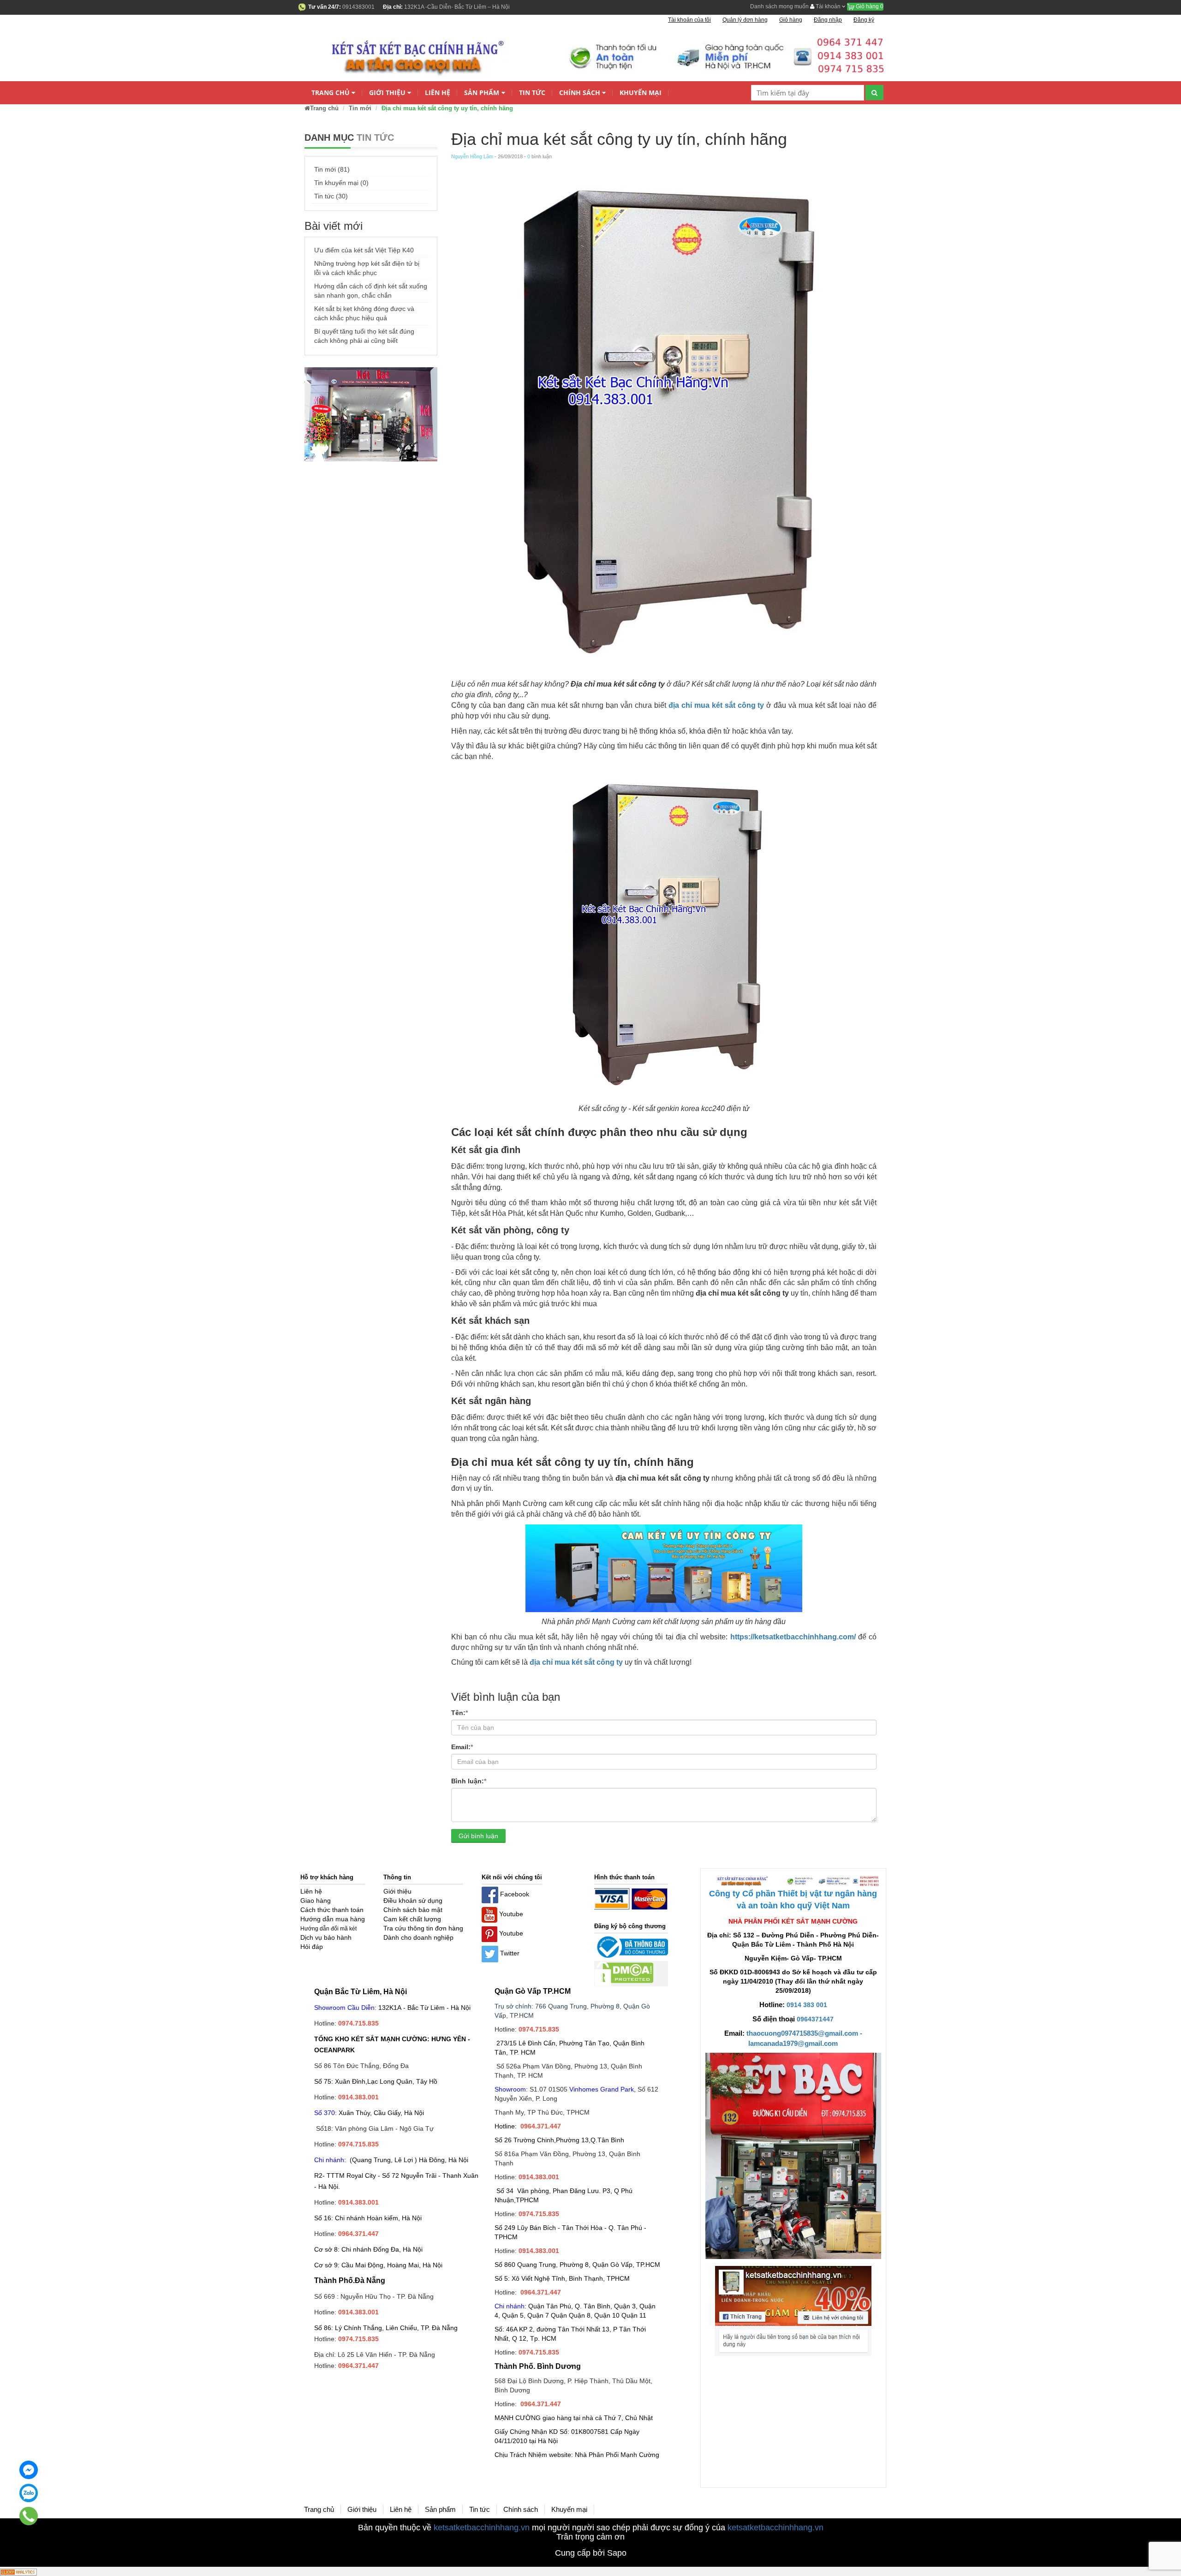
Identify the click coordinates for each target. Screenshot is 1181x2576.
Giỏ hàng (869, 6)
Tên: (459, 1713)
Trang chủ (331, 93)
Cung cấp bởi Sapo (591, 2553)
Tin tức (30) (331, 196)
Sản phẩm (482, 93)
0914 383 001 (807, 2005)
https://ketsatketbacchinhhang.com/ (793, 1637)
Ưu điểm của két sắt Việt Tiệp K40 (364, 250)
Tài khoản (828, 6)
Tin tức (532, 93)
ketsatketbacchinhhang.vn (482, 2528)
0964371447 (815, 2019)
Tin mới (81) (332, 169)
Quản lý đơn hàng (745, 20)
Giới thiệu (387, 93)
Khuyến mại (641, 93)
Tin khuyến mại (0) (341, 183)
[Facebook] (29, 2470)
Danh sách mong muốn (779, 6)
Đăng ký (864, 20)
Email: (462, 1747)
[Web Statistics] (18, 2571)
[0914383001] (29, 2516)
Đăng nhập (828, 20)
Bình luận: (469, 1781)
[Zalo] (29, 2493)
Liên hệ (438, 93)
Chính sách (580, 93)
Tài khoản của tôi (689, 20)
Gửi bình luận (478, 1836)
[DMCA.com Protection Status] (624, 1973)
